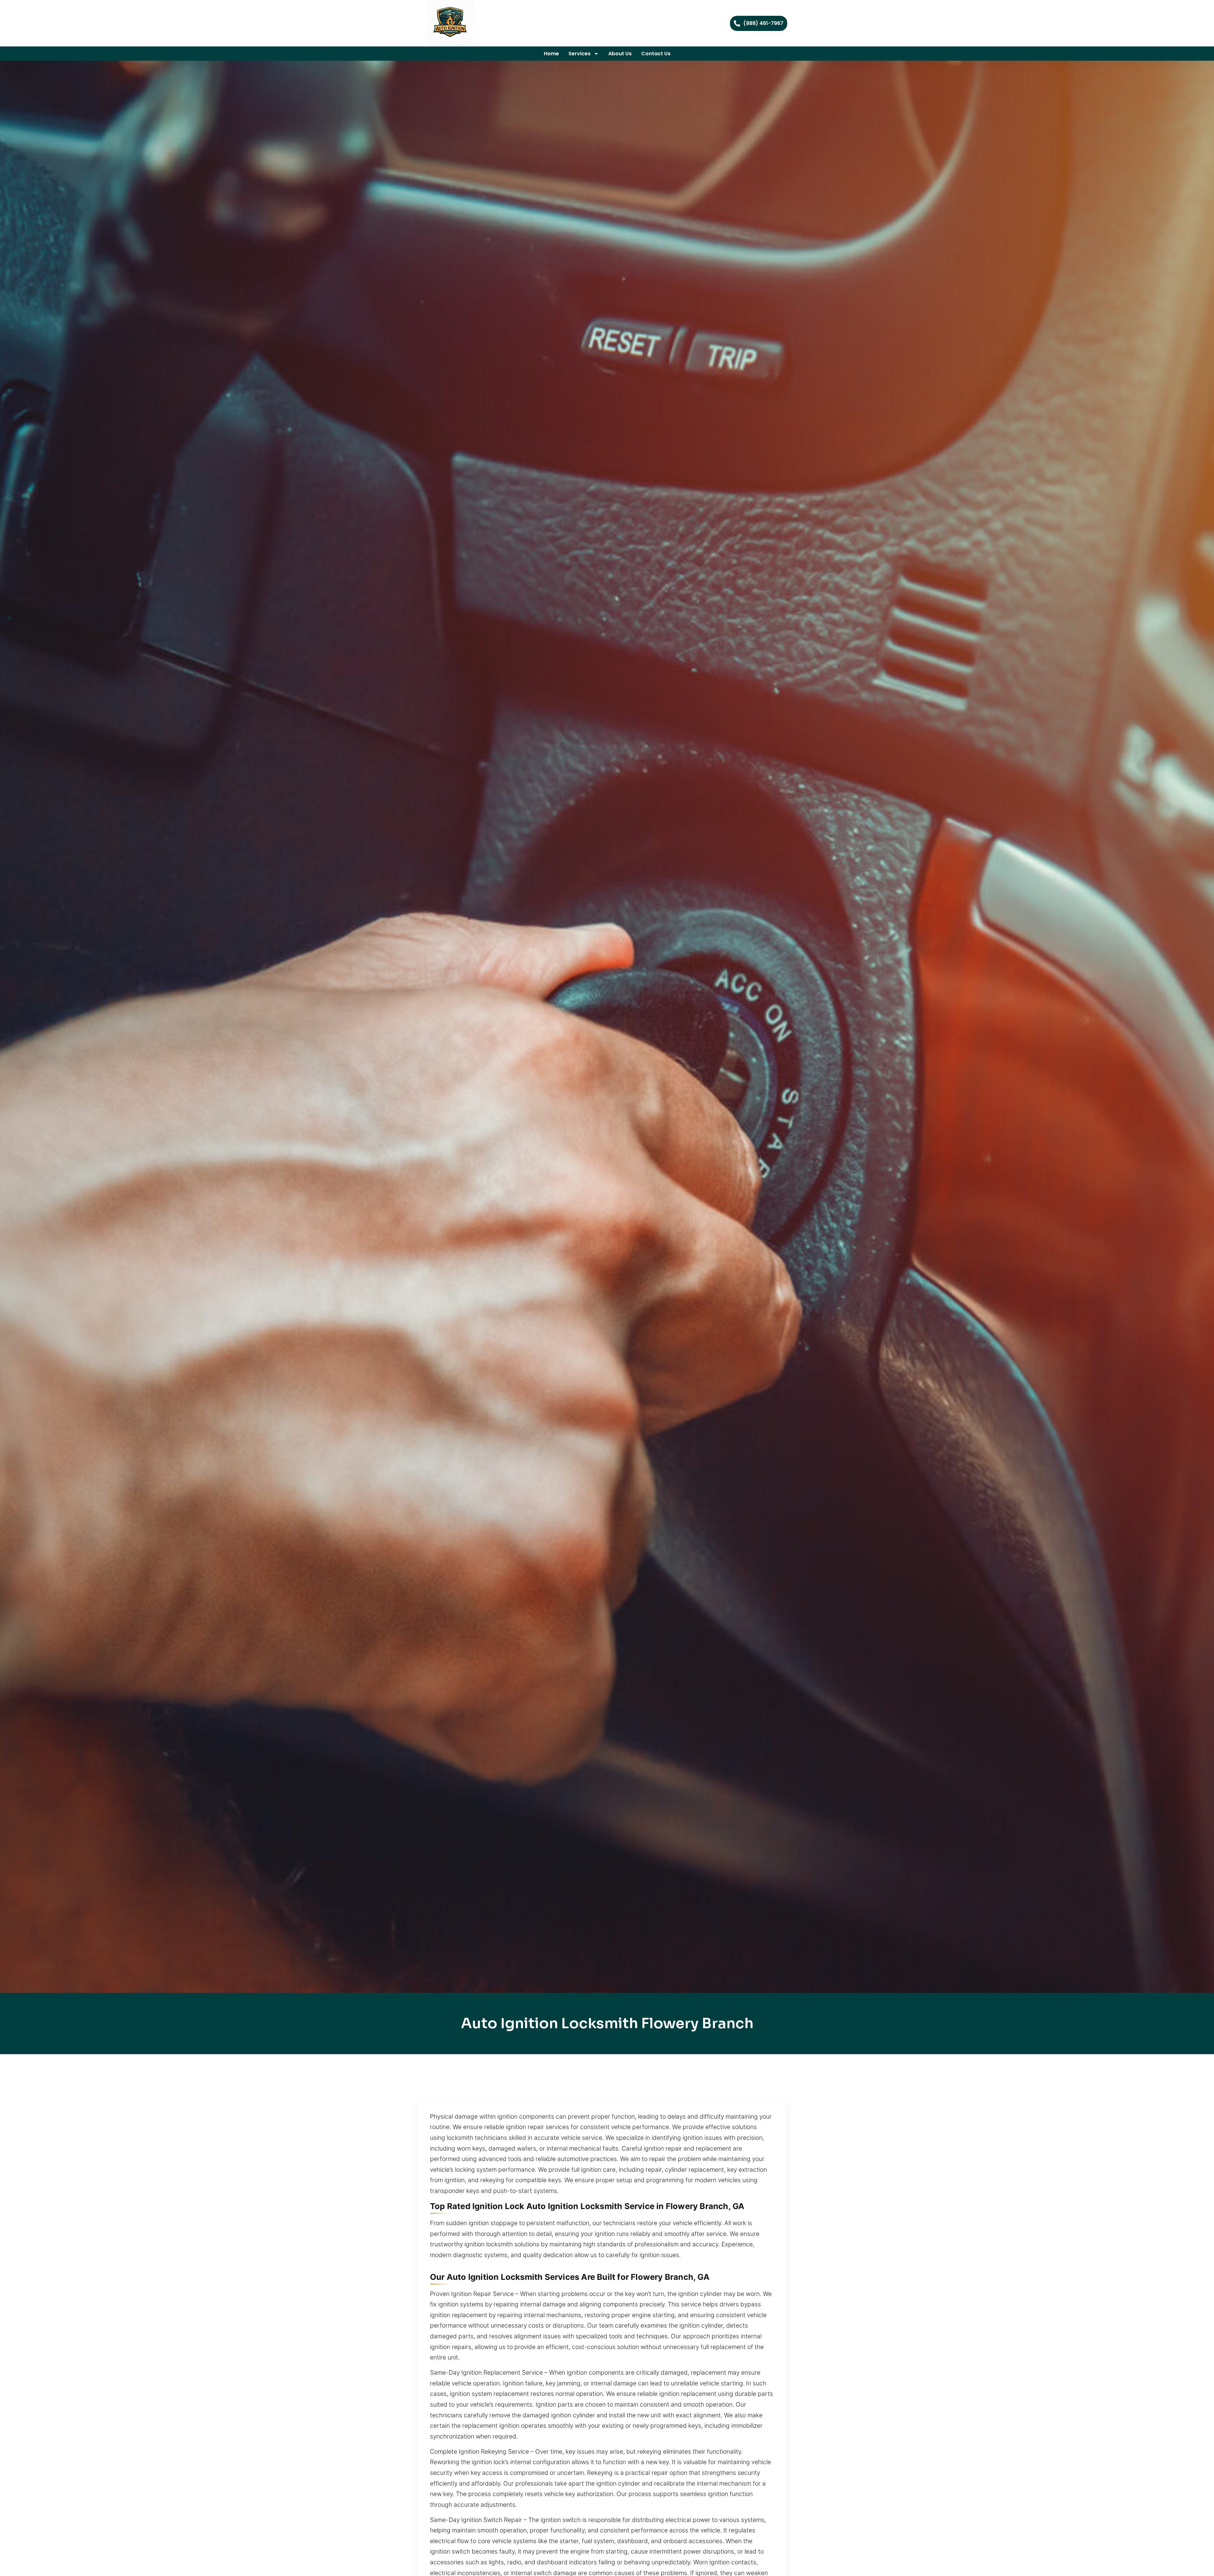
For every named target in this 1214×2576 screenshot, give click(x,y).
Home (551, 54)
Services (579, 54)
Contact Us (656, 54)
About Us (620, 54)
